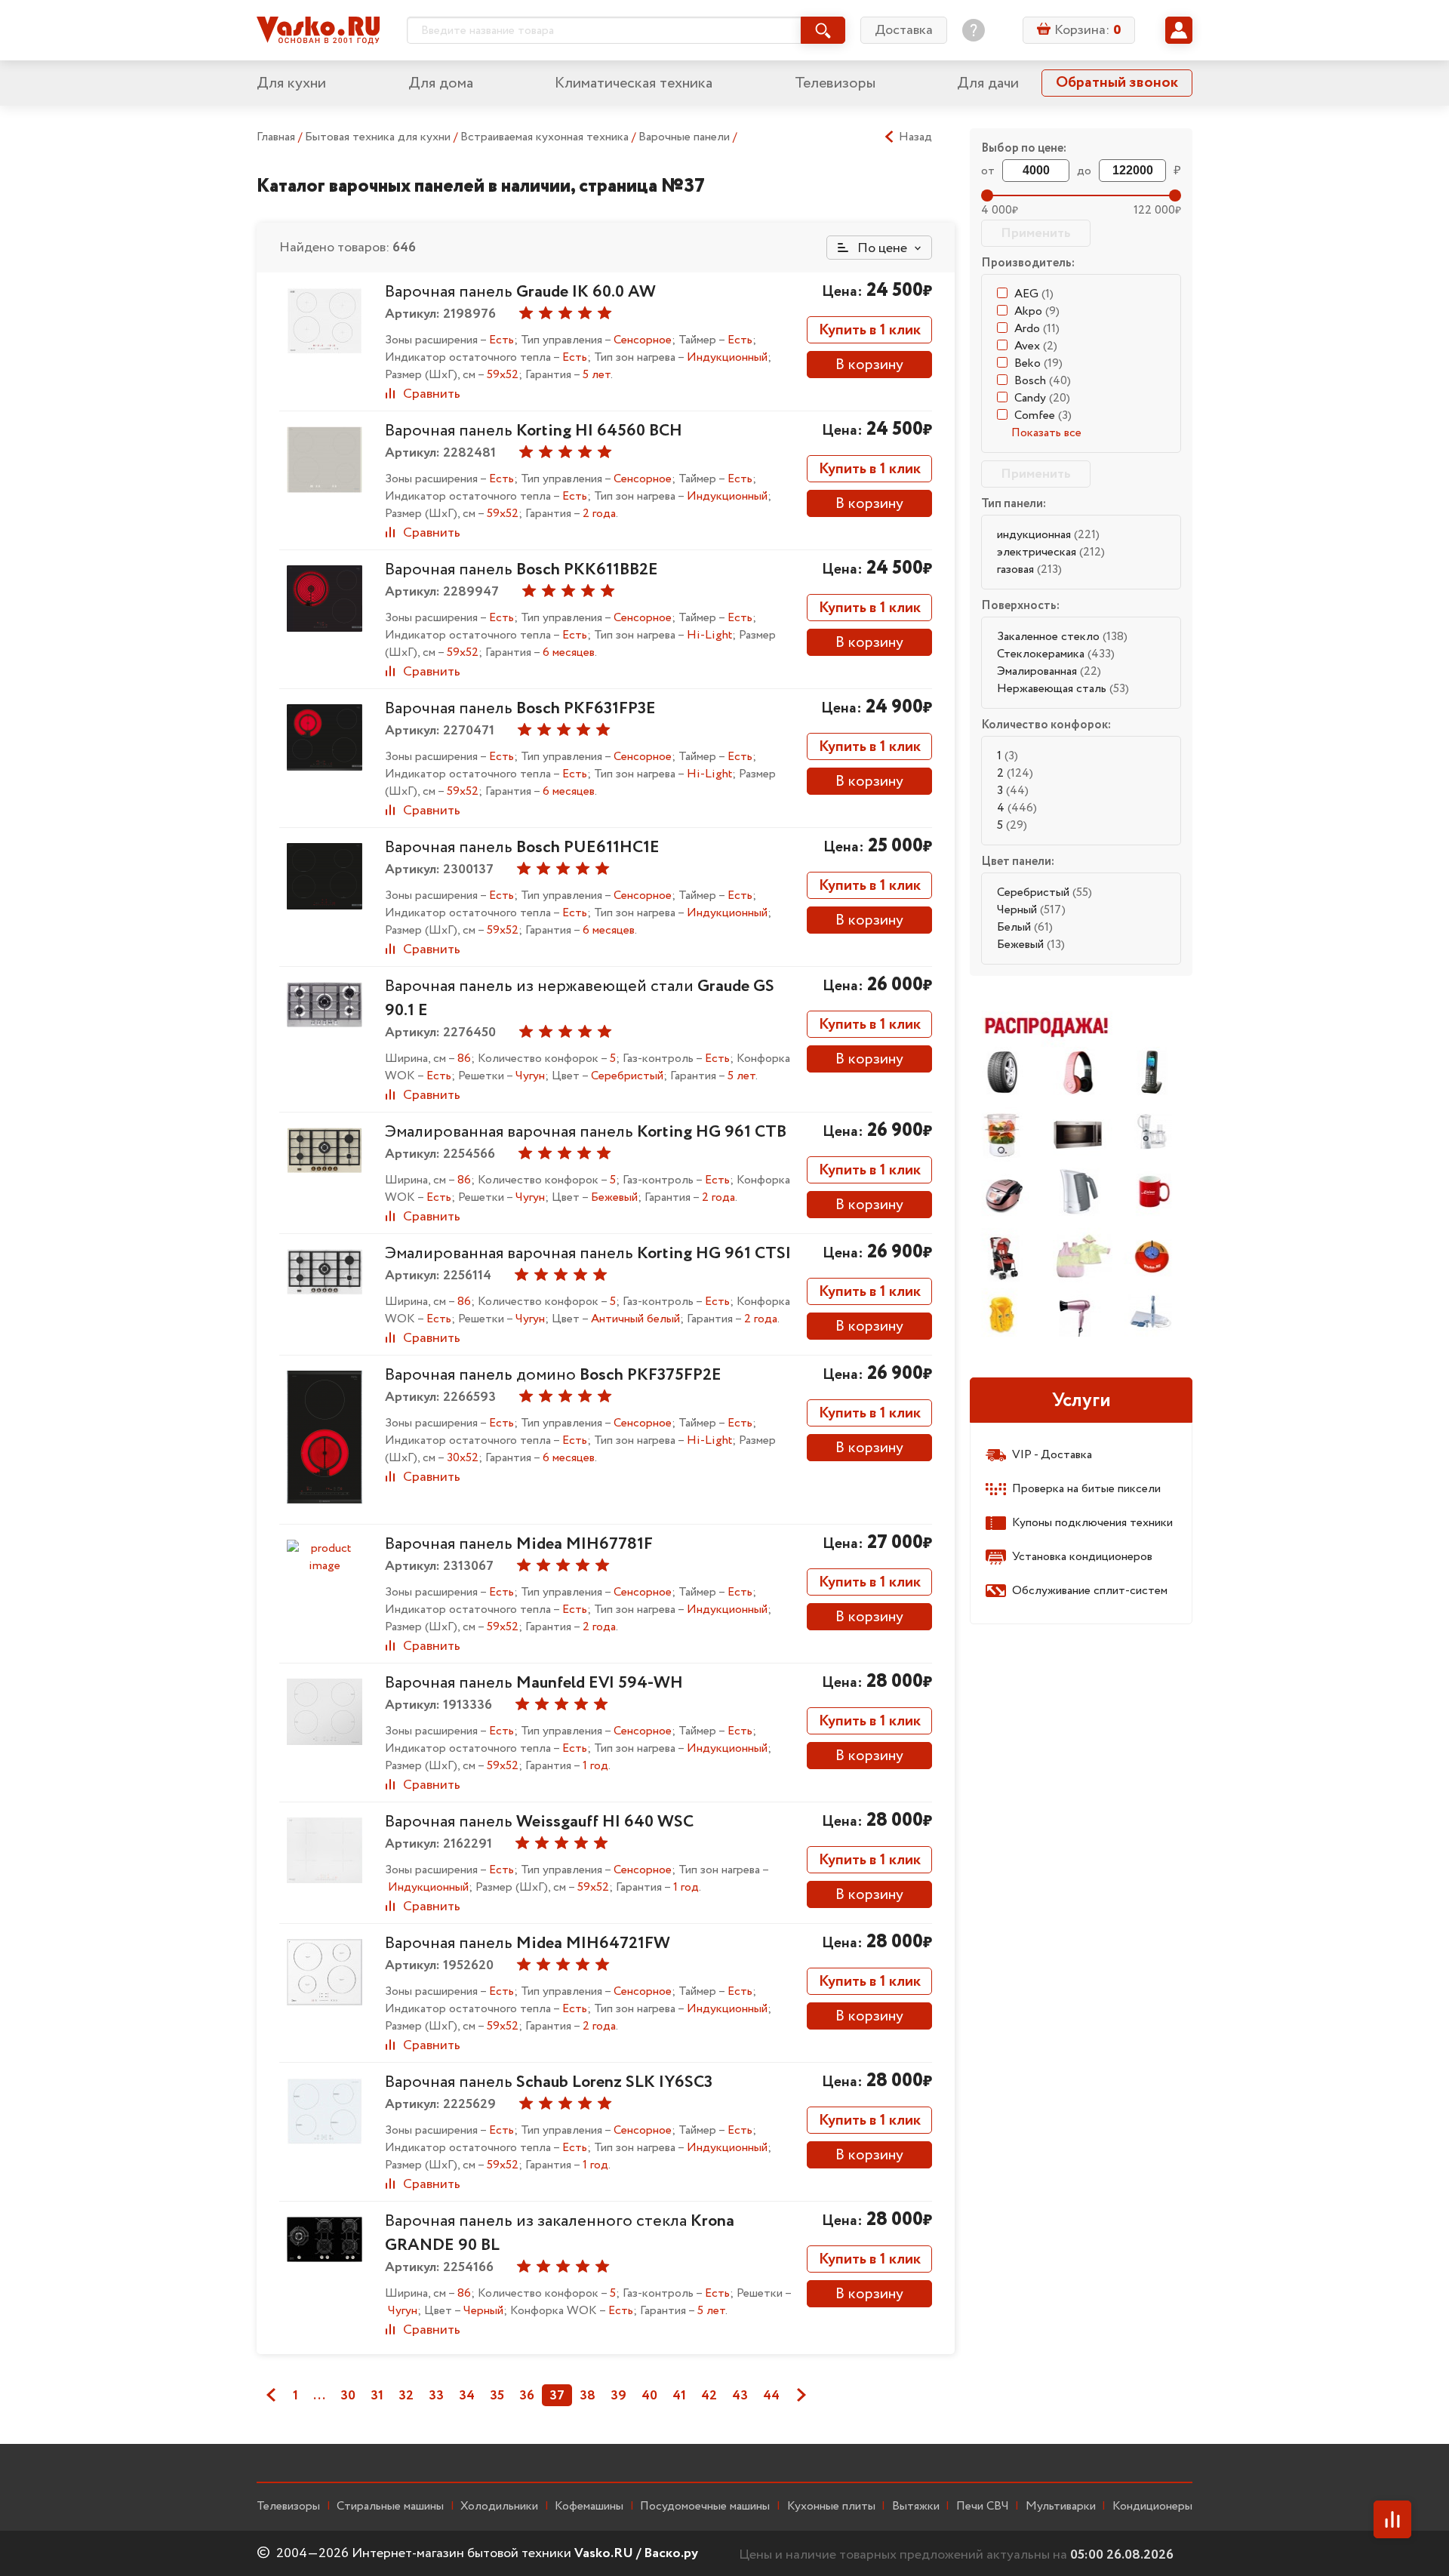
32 (406, 2396)
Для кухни (291, 83)
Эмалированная (1049, 671)
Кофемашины (589, 2507)
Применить (1036, 233)
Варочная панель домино (553, 1375)
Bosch (1043, 381)
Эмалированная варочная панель (586, 1132)
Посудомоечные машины (705, 2507)
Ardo (1037, 329)
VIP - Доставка (1052, 1455)
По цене (881, 248)
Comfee (1043, 415)
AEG (1034, 294)
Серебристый (1044, 893)
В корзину (869, 365)
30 (348, 2396)
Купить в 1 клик (870, 330)
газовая (1029, 569)
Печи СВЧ (983, 2507)
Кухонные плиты (831, 2507)
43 (740, 2396)
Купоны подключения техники (1092, 1523)
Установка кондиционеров (1082, 1557)
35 (497, 2396)
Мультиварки (1061, 2507)
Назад (915, 137)
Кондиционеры (1152, 2507)
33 (436, 2396)
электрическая (1051, 552)
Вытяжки (916, 2507)
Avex (1036, 346)
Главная (276, 137)
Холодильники (499, 2507)
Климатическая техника (634, 83)
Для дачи (988, 83)
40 (649, 2396)
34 (467, 2396)
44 (771, 2396)
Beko (1038, 363)
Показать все (1046, 433)
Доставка (904, 30)
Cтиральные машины (390, 2507)
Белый (1025, 927)
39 (618, 2396)
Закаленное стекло (1062, 637)
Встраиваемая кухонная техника (546, 137)
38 (588, 2396)
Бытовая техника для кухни (379, 137)
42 (709, 2396)
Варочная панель (520, 292)
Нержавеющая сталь (1063, 689)
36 (527, 2396)
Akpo (1037, 311)
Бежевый (1031, 945)
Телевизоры (835, 83)
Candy (1042, 398)
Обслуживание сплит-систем (1090, 1591)
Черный (1031, 910)
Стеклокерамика (1056, 654)
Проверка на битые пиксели (1086, 1489)
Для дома (441, 83)
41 (679, 2396)
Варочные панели (686, 137)
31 (377, 2396)
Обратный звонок (1117, 83)
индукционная (1048, 535)
